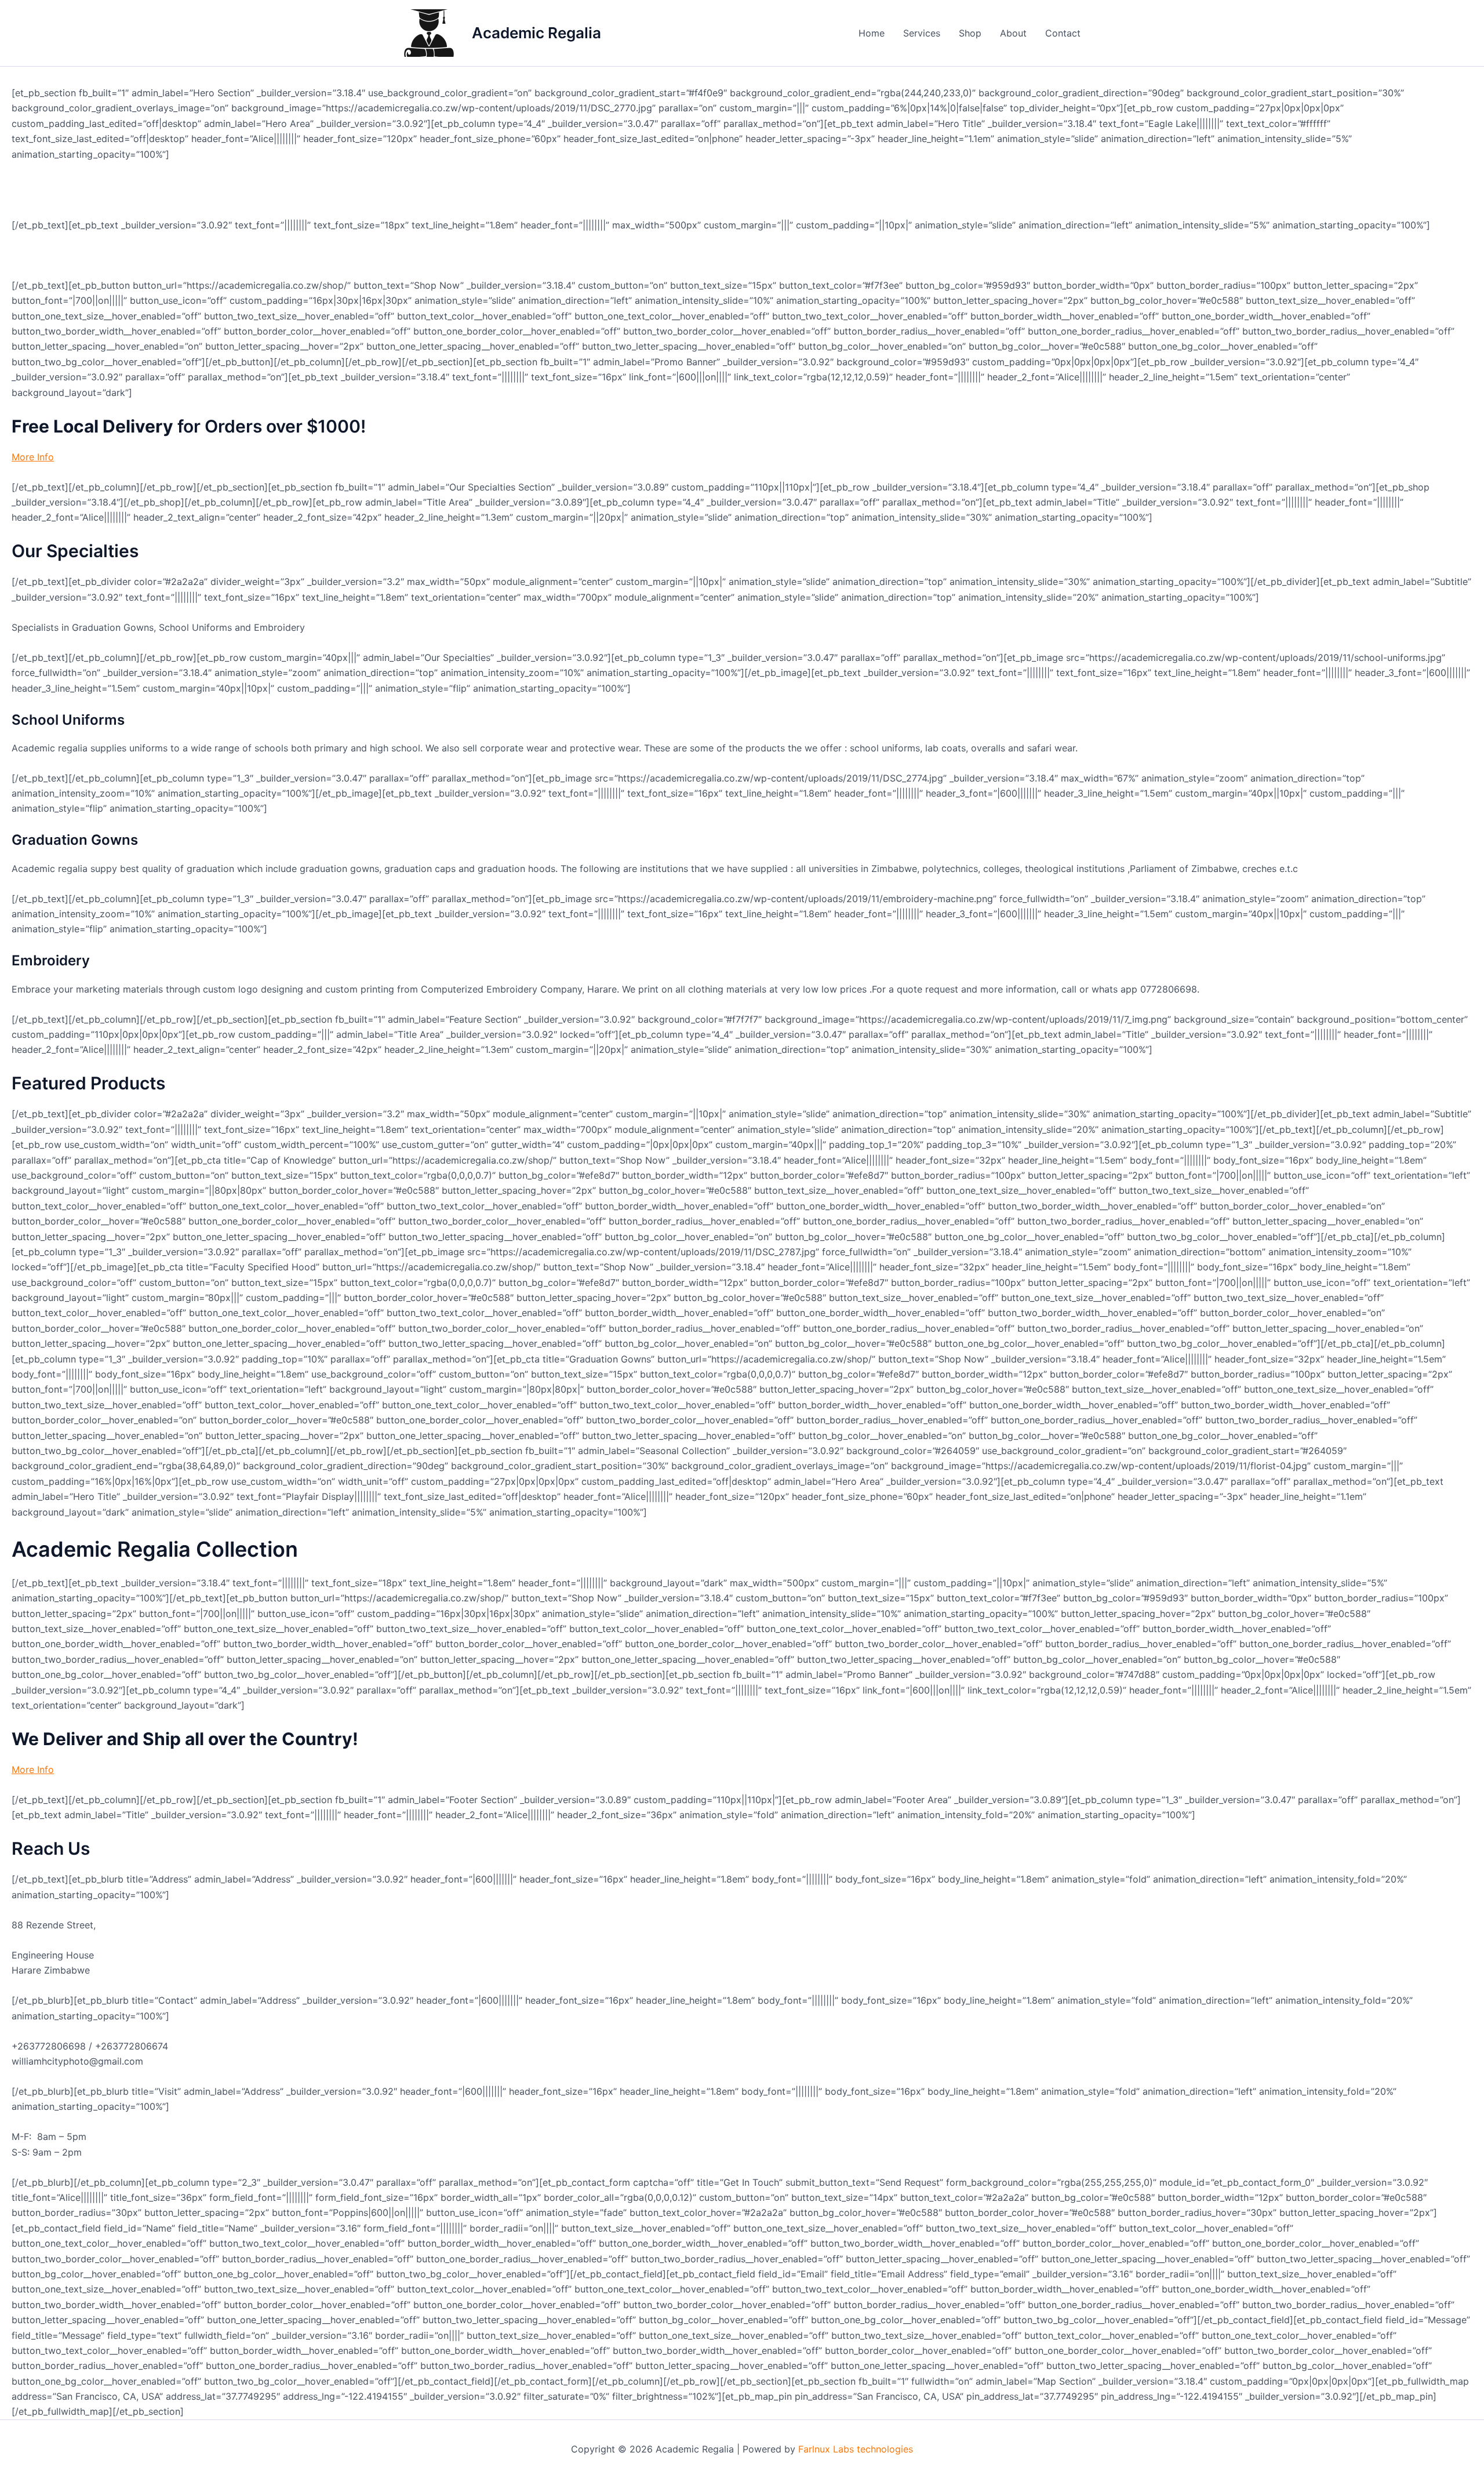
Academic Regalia (537, 33)
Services (922, 33)
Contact (1063, 33)
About (1013, 33)
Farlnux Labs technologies (856, 2449)
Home (872, 33)
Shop (970, 33)
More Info (33, 457)
